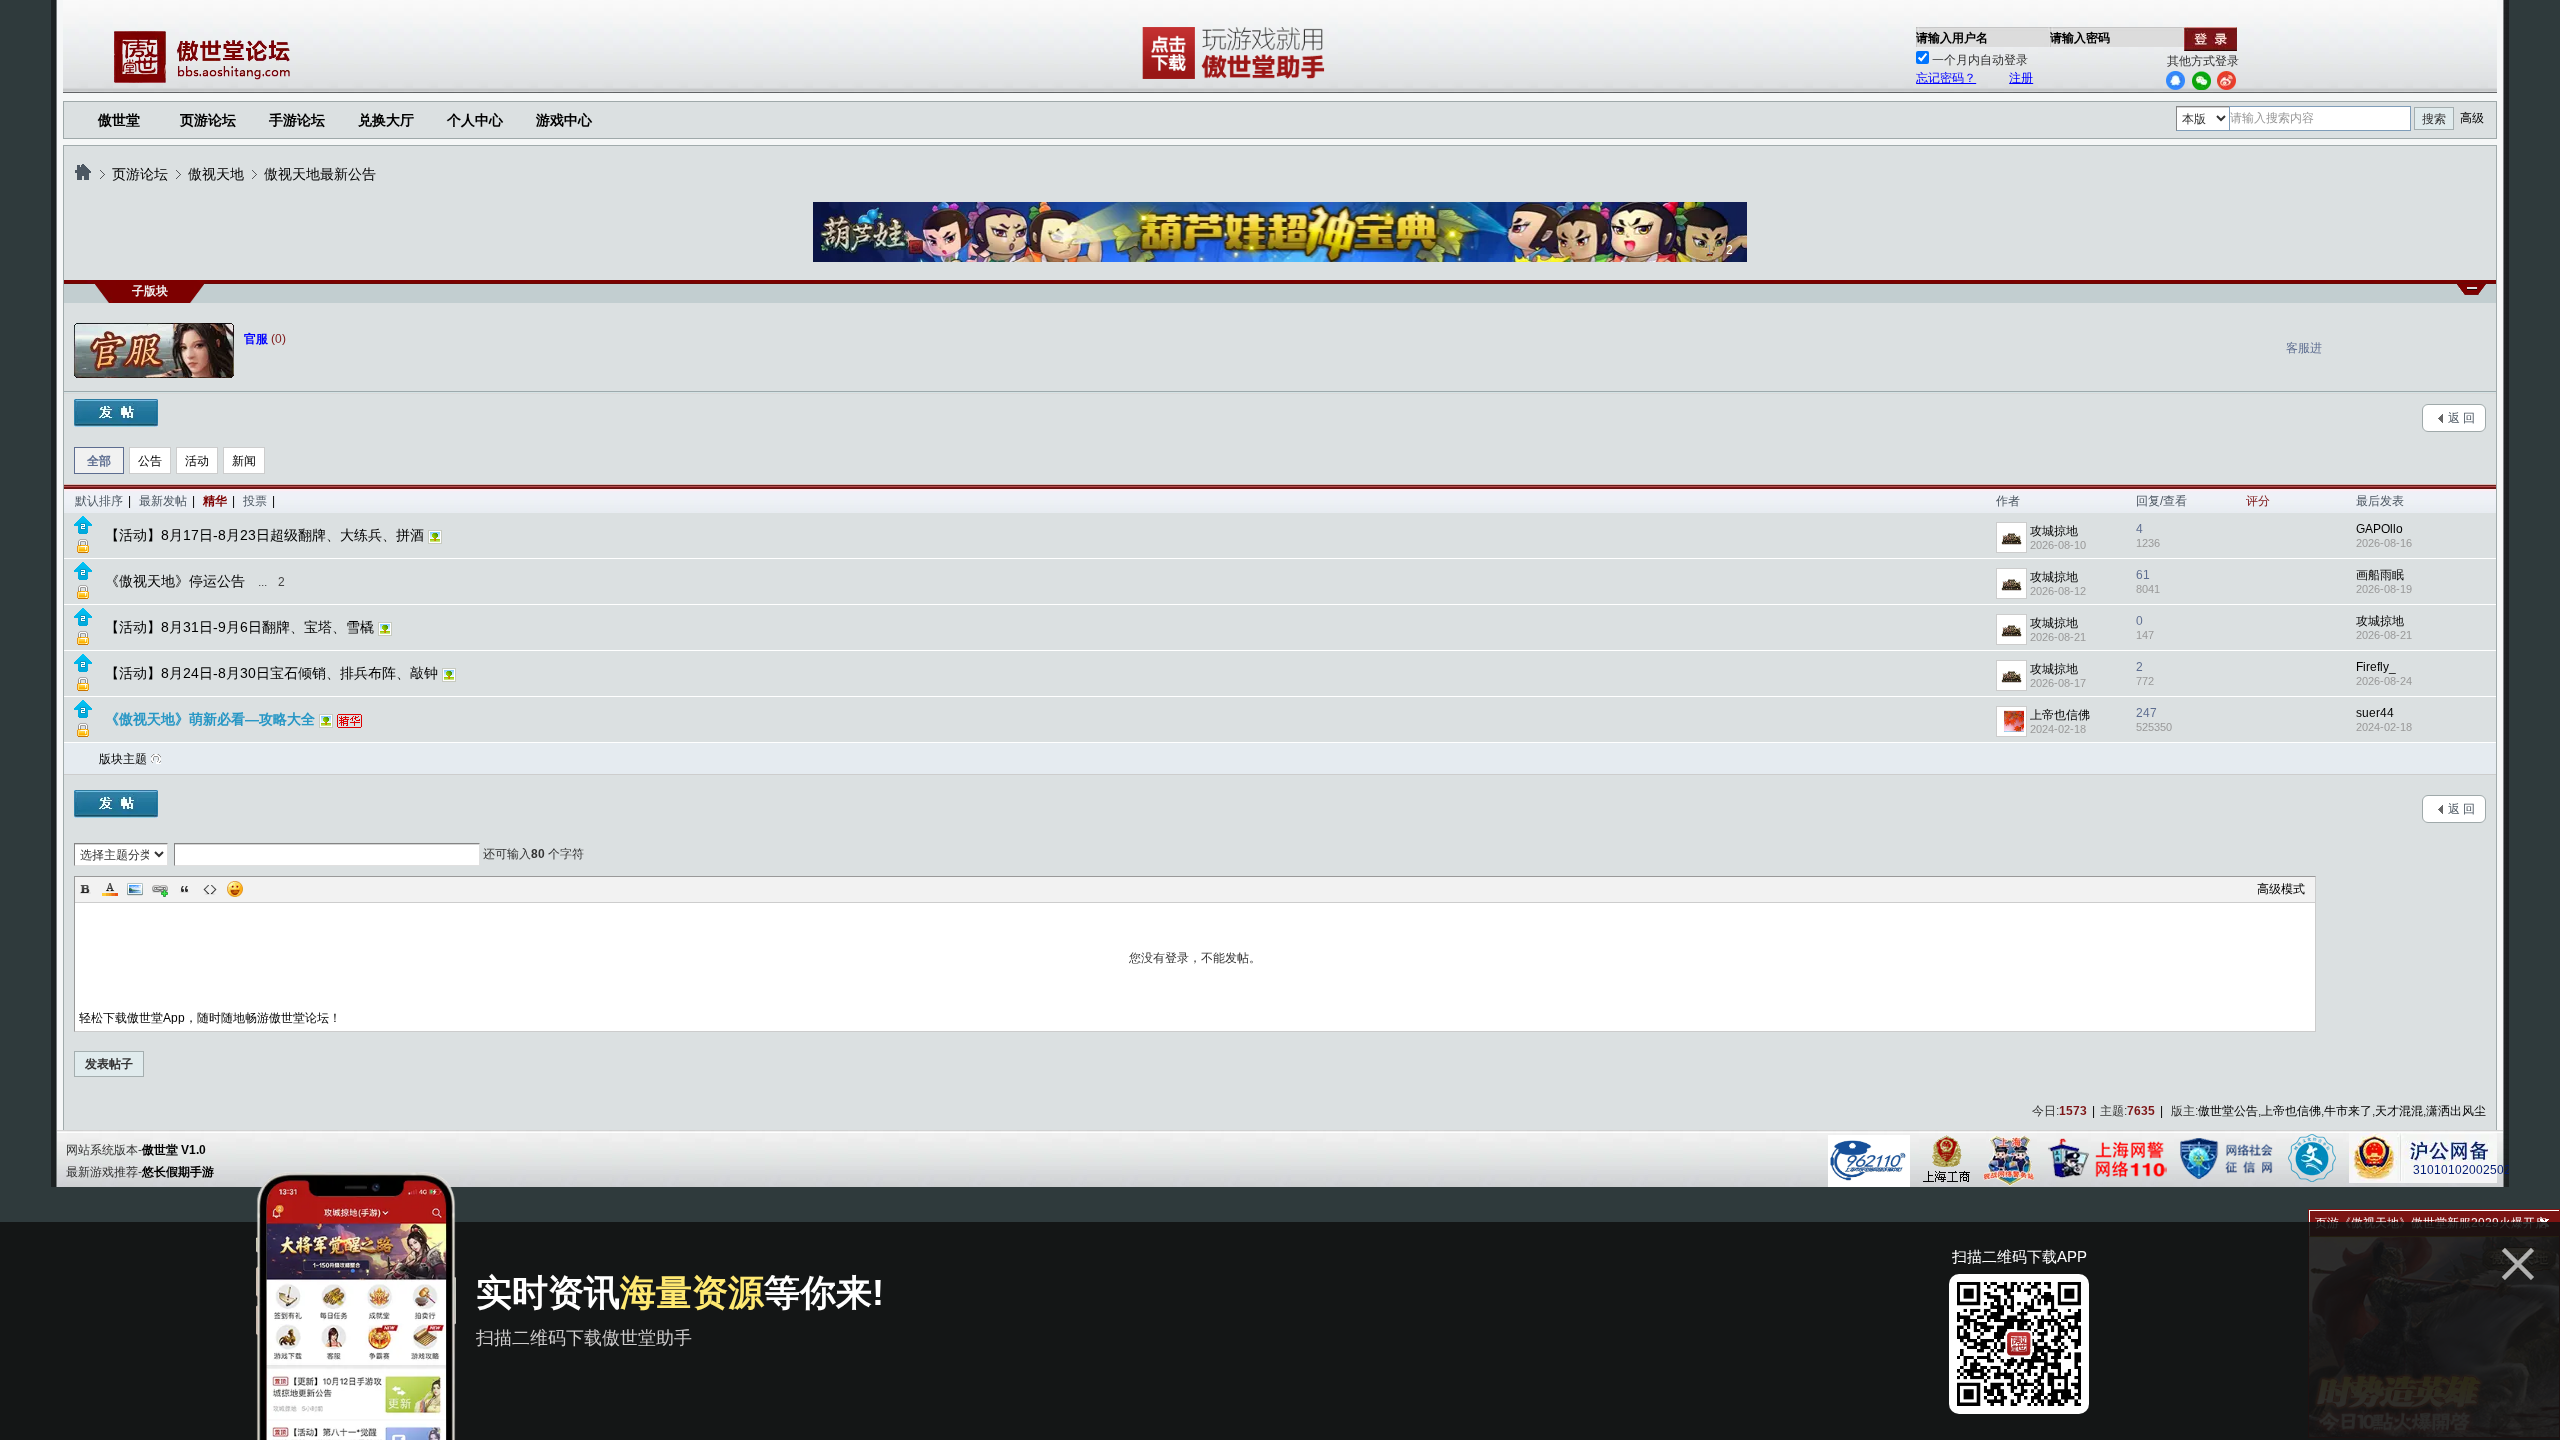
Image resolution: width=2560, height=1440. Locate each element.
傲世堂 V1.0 (174, 1150)
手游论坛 (297, 120)
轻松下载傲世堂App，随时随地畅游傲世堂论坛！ (210, 1018)
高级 (2472, 118)
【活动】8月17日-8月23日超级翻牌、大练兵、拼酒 (264, 535)
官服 (256, 339)
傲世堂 (119, 120)
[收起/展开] (2471, 289)
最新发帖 (163, 501)
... (262, 582)
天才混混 (2399, 1111)
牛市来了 (2348, 1111)
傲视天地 (216, 174)
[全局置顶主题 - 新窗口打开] (83, 530)
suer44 (2375, 713)
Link (160, 889)
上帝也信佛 (2060, 715)
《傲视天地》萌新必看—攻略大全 (210, 719)
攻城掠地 (2054, 531)
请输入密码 (2080, 38)
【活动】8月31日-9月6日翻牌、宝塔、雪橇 (239, 627)
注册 (2021, 78)
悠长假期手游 (178, 1172)
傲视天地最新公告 (320, 174)
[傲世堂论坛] (83, 174)
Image (135, 889)
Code (210, 889)
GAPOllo (2379, 529)
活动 (197, 461)
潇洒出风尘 (2456, 1111)
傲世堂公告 (2228, 1111)
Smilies (235, 889)
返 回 (2461, 418)
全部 (99, 461)
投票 (255, 501)
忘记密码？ (1946, 78)
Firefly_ (2376, 667)
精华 (215, 501)
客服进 (2304, 348)
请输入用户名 (1952, 38)
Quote (185, 889)
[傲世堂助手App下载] (1237, 79)
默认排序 (99, 501)
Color (110, 889)
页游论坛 (208, 120)
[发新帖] (116, 413)
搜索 (2434, 119)
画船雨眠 (2380, 575)
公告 (150, 461)
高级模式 (2281, 889)
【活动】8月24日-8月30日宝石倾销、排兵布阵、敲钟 (271, 673)
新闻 (244, 461)
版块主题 (123, 759)
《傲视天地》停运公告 (175, 581)
